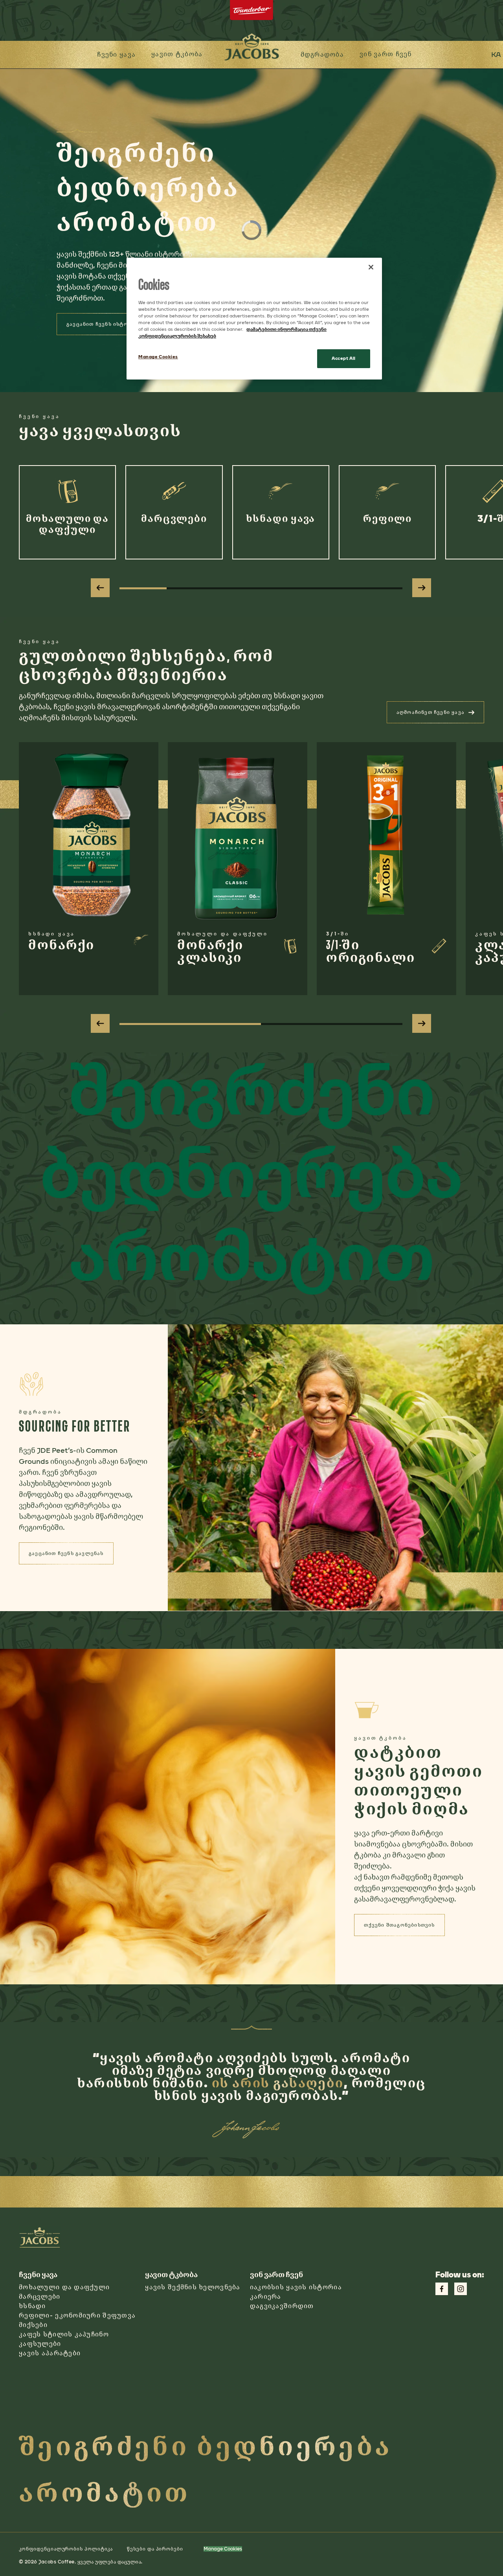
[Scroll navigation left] (100, 588)
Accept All (344, 358)
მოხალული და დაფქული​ (64, 2287)
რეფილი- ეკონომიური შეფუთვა (77, 2315)
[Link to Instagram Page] (461, 2289)
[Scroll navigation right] (422, 588)
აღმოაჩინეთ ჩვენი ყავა (440, 715)
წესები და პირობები (155, 2549)
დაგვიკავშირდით (282, 2306)
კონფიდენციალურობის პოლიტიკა (66, 2549)
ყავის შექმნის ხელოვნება (193, 2287)
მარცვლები (40, 2296)
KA (496, 55)
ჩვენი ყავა (116, 54)
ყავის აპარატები (50, 2353)
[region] (254, 319)
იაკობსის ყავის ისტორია (296, 2287)
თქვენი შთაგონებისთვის (404, 1927)
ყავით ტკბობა (177, 54)
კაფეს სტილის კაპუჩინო (64, 2334)
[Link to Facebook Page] (442, 2289)
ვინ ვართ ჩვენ (386, 54)
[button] (177, 55)
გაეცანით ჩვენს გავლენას (71, 1556)
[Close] (371, 267)
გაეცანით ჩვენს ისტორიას (104, 324)
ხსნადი (32, 2306)
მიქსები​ (33, 2325)
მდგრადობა (322, 54)
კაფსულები (40, 2344)
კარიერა (266, 2296)
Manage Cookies (223, 2549)
